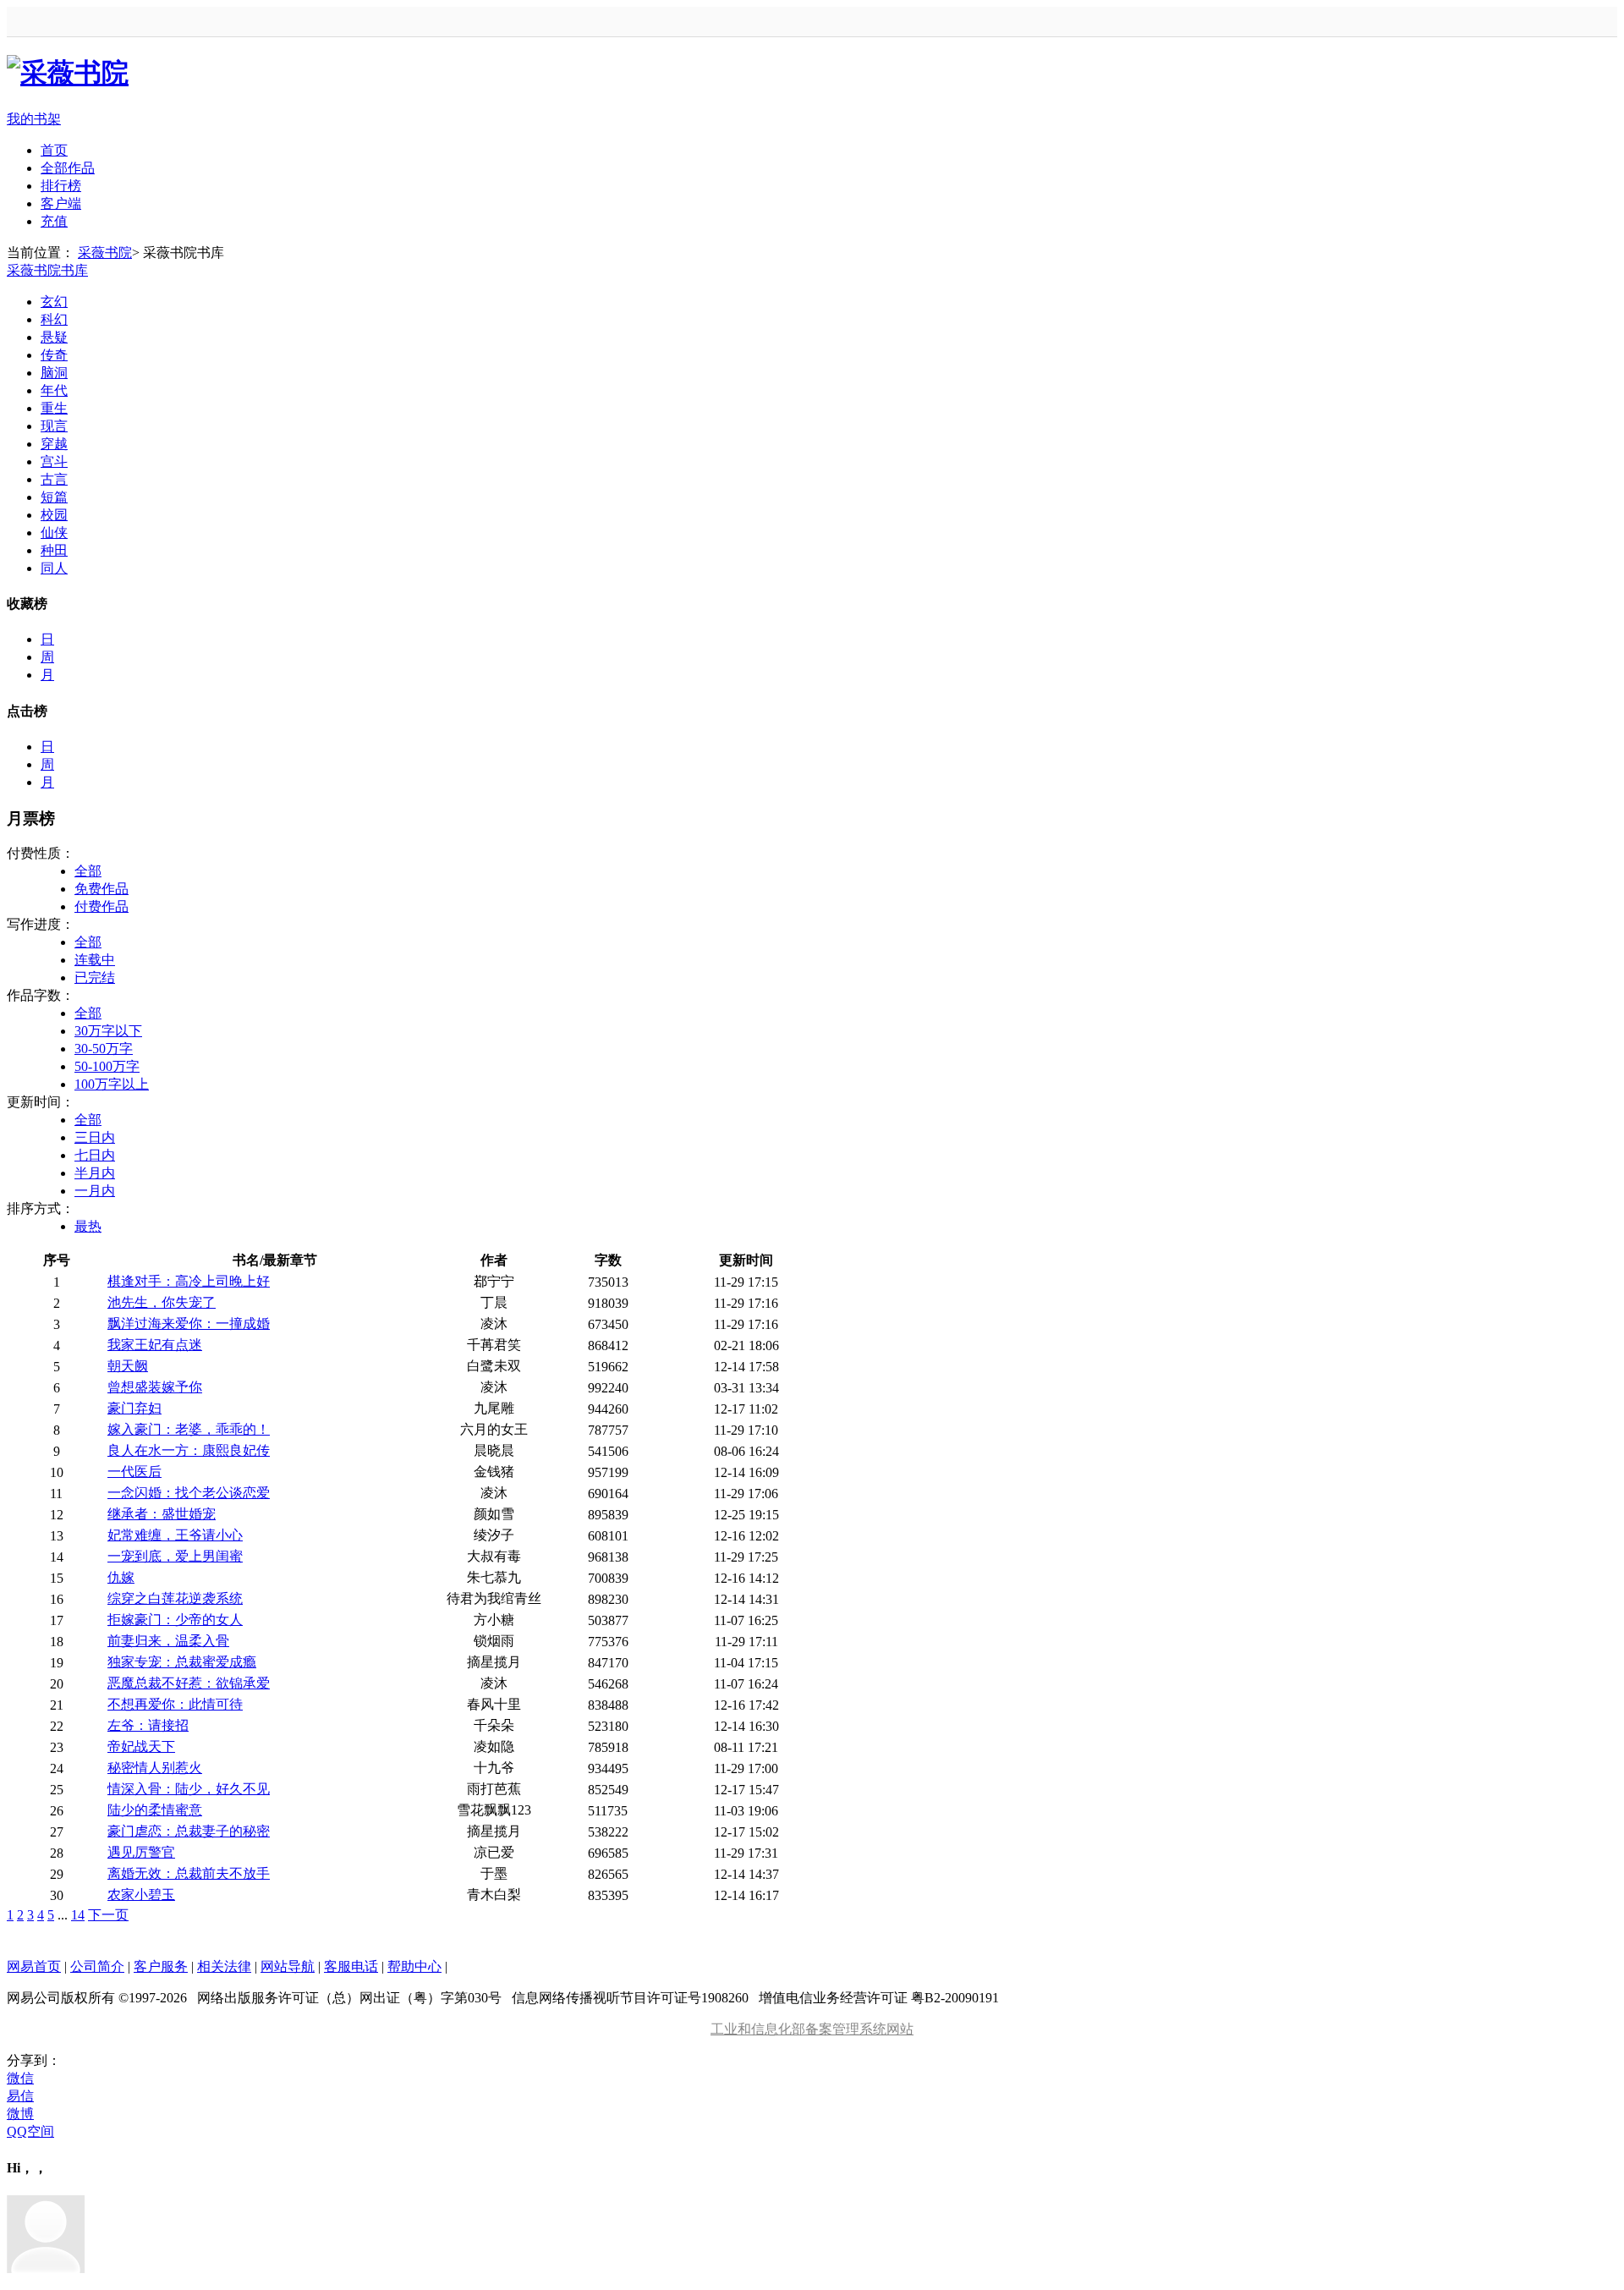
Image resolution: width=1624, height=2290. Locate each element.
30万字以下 (108, 1031)
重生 (54, 408)
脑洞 (54, 373)
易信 (20, 2096)
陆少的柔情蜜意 (155, 1810)
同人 (54, 568)
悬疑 (54, 337)
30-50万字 (104, 1049)
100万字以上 (112, 1084)
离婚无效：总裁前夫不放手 (189, 1873)
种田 (54, 550)
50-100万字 (107, 1066)
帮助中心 (414, 1966)
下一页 (108, 1915)
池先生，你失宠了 (162, 1302)
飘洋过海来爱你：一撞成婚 (189, 1323)
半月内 (95, 1173)
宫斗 (54, 461)
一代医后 (134, 1472)
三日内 (95, 1137)
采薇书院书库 (47, 270)
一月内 (95, 1191)
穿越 (54, 444)
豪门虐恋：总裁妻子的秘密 (189, 1831)
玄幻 (54, 302)
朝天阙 (128, 1366)
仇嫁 (121, 1577)
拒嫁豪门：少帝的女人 (175, 1620)
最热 (88, 1226)
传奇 (54, 355)
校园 (54, 515)
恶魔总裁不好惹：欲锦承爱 (189, 1683)
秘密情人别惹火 (155, 1768)
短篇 (54, 497)
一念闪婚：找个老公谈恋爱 (189, 1493)
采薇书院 (105, 253)
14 (78, 1915)
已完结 (95, 978)
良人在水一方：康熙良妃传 (189, 1450)
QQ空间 (30, 2131)
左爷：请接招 (148, 1725)
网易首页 (34, 1966)
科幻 (54, 319)
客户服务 (161, 1966)
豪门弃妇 (134, 1408)
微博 (20, 2114)
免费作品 (101, 889)
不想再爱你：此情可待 (175, 1704)
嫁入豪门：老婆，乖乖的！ (189, 1429)
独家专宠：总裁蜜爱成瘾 (182, 1662)
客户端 (61, 203)
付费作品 (101, 906)
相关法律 (224, 1966)
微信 (20, 2078)
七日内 (95, 1155)
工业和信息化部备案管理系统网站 (812, 2029)
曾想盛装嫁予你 (155, 1387)
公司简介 (97, 1966)
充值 (54, 221)
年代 (54, 390)
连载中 (95, 960)
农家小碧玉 (141, 1895)
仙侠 (54, 533)
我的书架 (34, 119)
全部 (88, 871)
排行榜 (61, 186)
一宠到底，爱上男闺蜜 (175, 1556)
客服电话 (351, 1966)
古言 (54, 479)
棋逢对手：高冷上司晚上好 (189, 1281)
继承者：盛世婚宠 (162, 1514)
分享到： (34, 2060)
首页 (54, 150)
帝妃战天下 (141, 1746)
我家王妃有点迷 (155, 1345)
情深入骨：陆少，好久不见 (189, 1789)
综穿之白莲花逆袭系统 (175, 1598)
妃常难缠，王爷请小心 (175, 1535)
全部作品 (68, 168)
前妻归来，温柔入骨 (168, 1641)
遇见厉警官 (141, 1852)
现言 (54, 426)
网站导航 (288, 1966)
